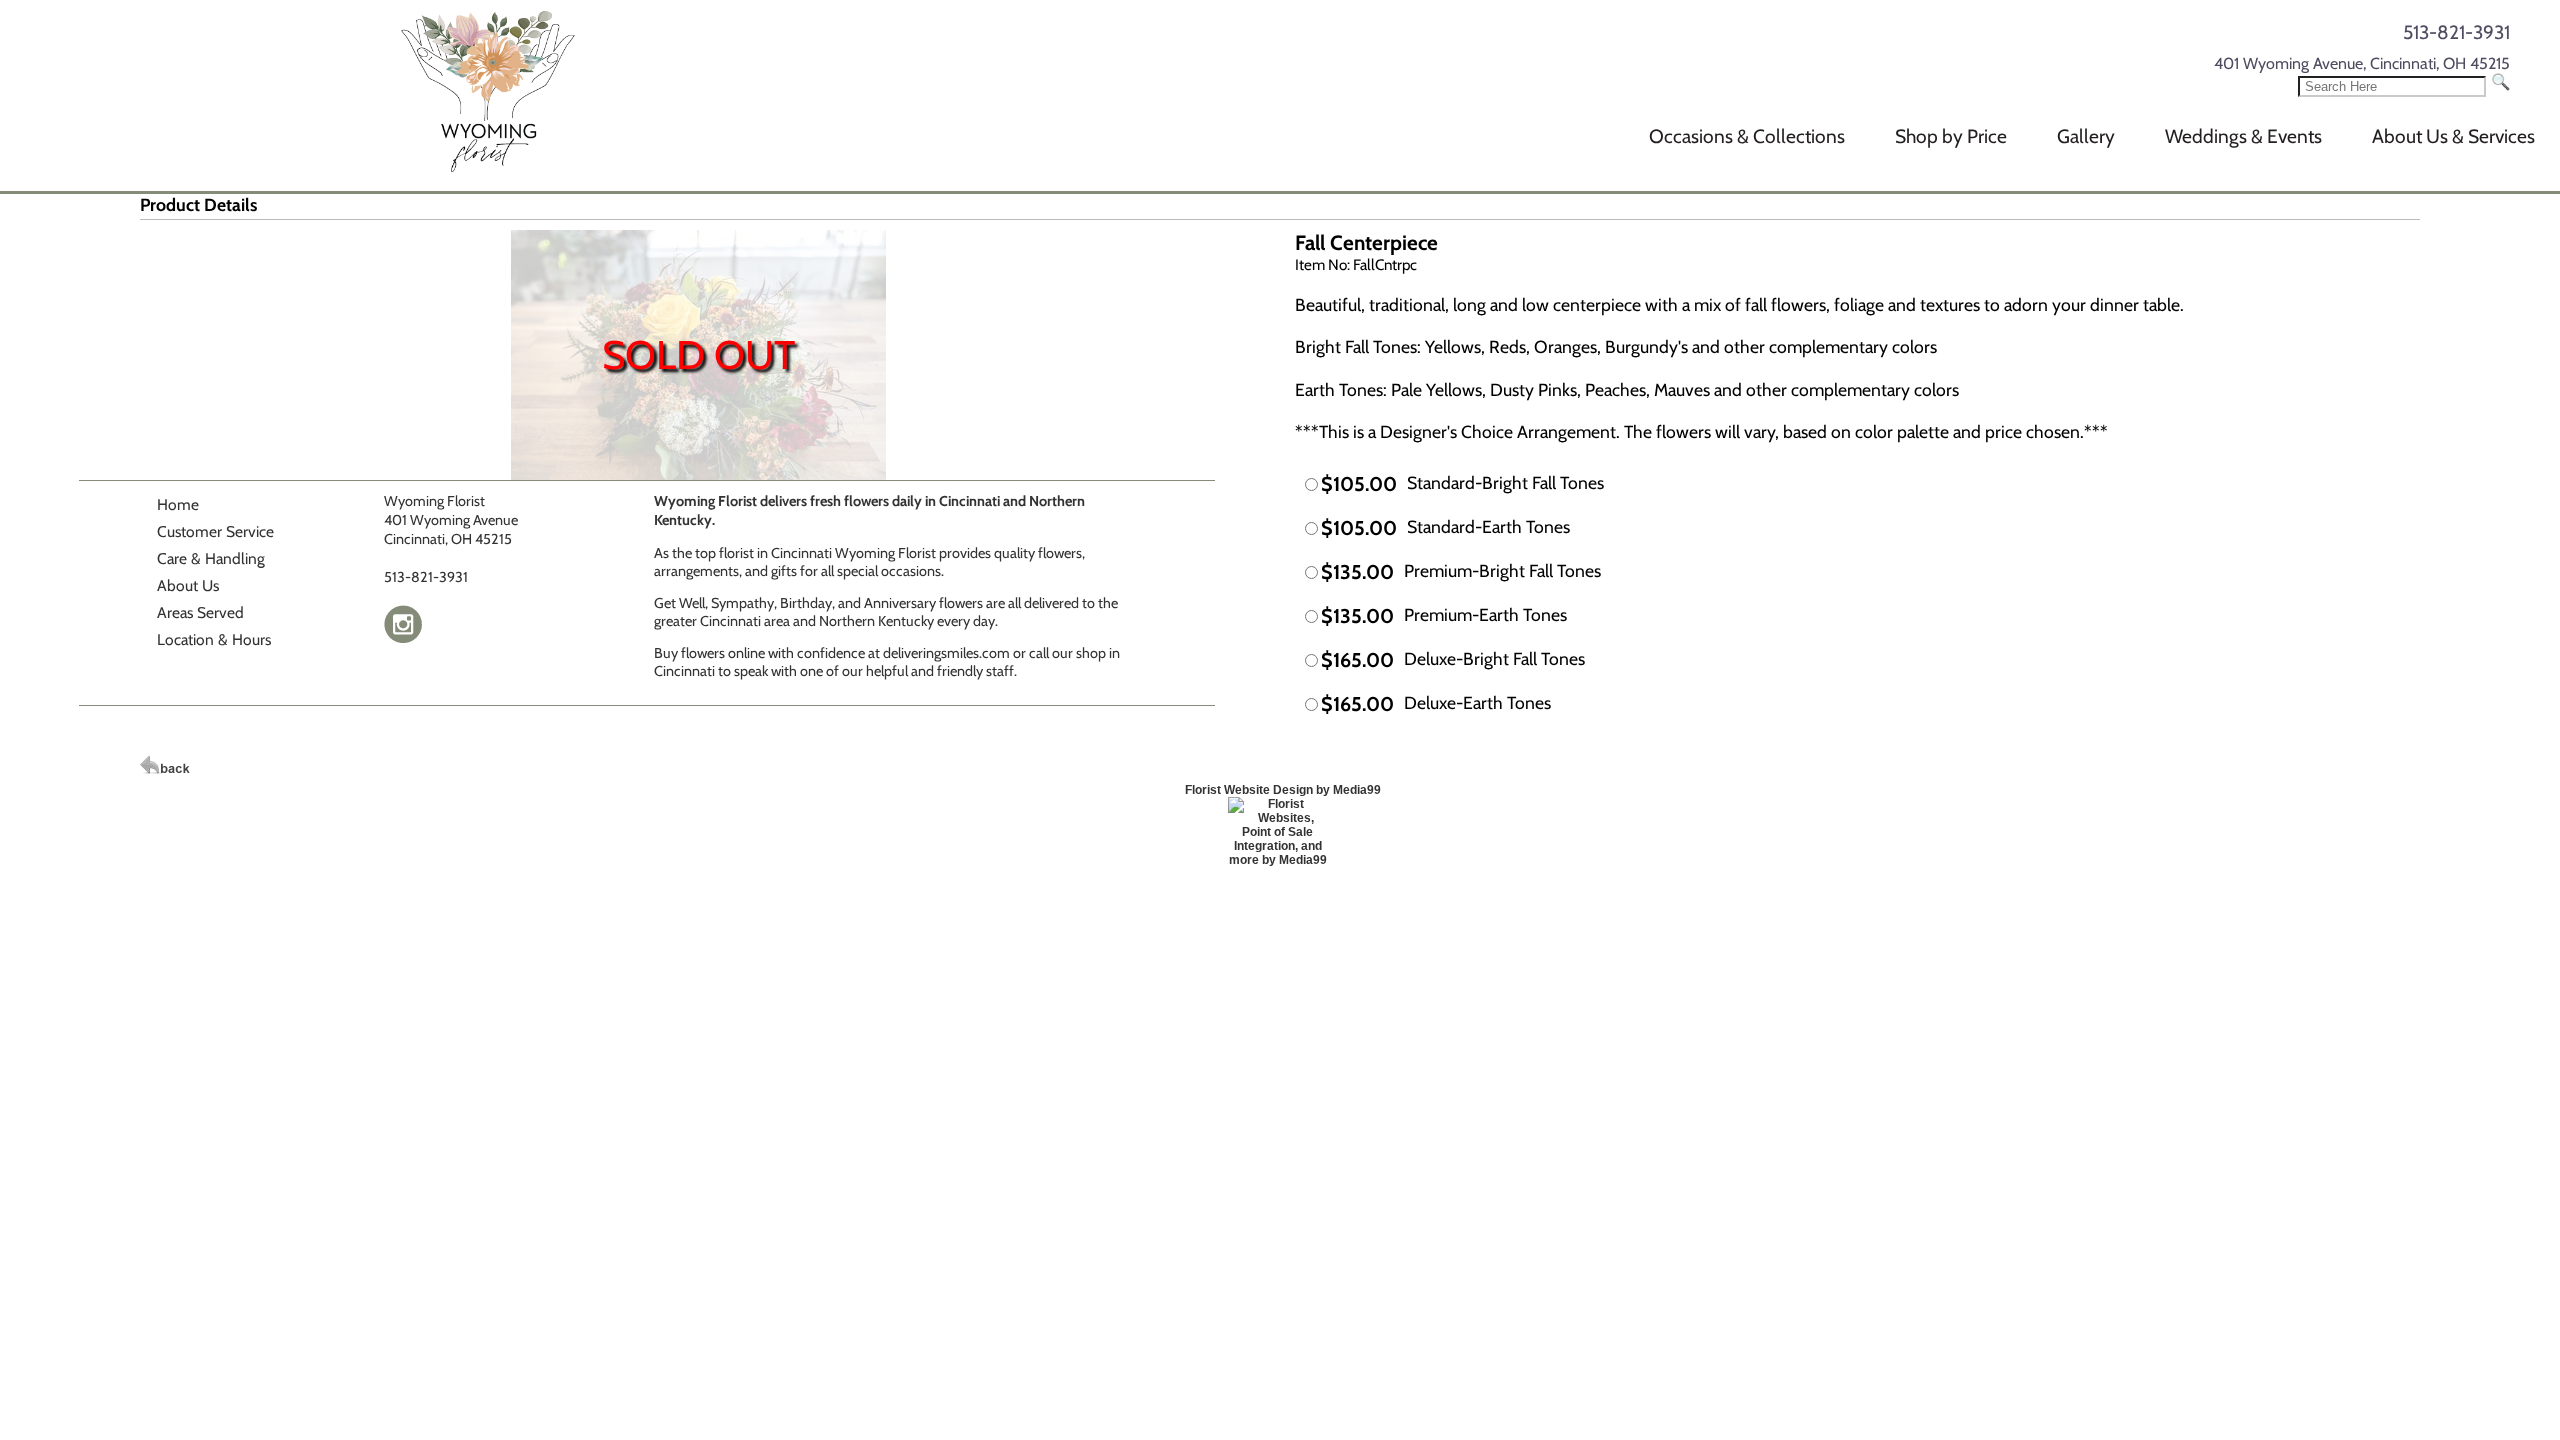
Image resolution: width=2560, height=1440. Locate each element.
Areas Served (200, 612)
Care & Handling (211, 558)
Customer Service (215, 531)
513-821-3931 (2456, 32)
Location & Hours (214, 639)
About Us (188, 585)
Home (178, 504)
